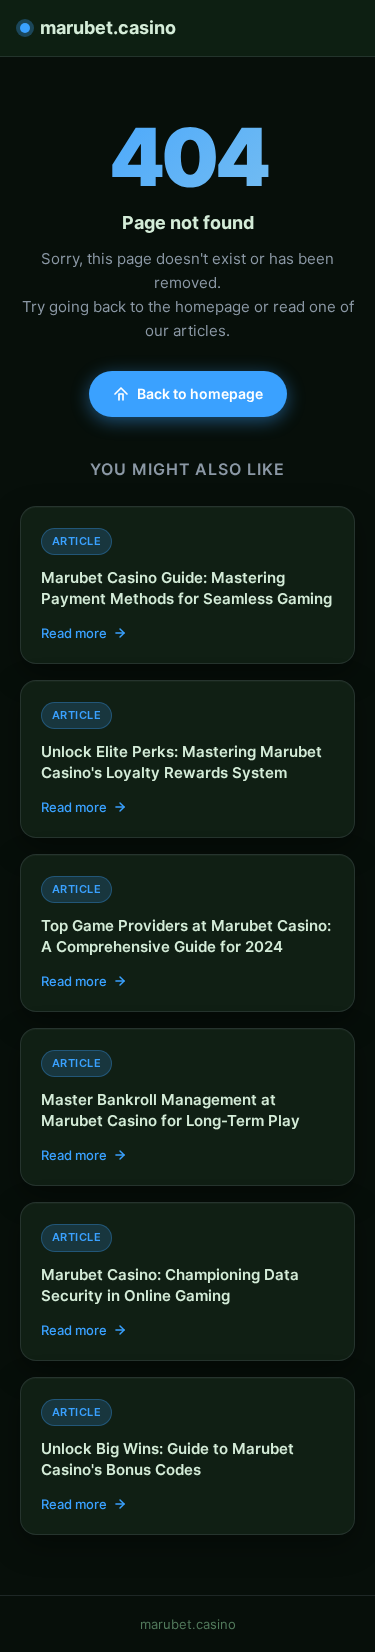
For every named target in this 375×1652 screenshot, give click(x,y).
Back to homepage (200, 393)
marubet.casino (108, 27)
